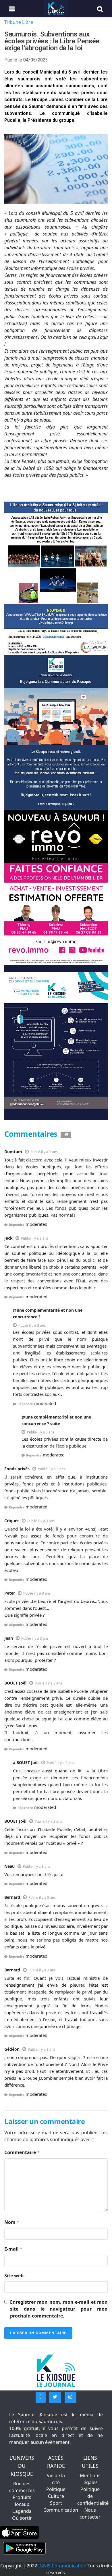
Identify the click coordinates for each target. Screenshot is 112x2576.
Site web (14, 2276)
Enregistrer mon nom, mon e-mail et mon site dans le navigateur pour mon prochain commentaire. (59, 2309)
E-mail (13, 2249)
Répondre (17, 1225)
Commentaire (22, 2152)
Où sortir (22, 2518)
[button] (41, 2397)
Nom (12, 2222)
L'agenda (22, 2511)
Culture (56, 2496)
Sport (56, 2503)
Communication (61, 2510)
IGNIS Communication (62, 2566)
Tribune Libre (19, 22)
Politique (56, 2489)
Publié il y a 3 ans (44, 1152)
